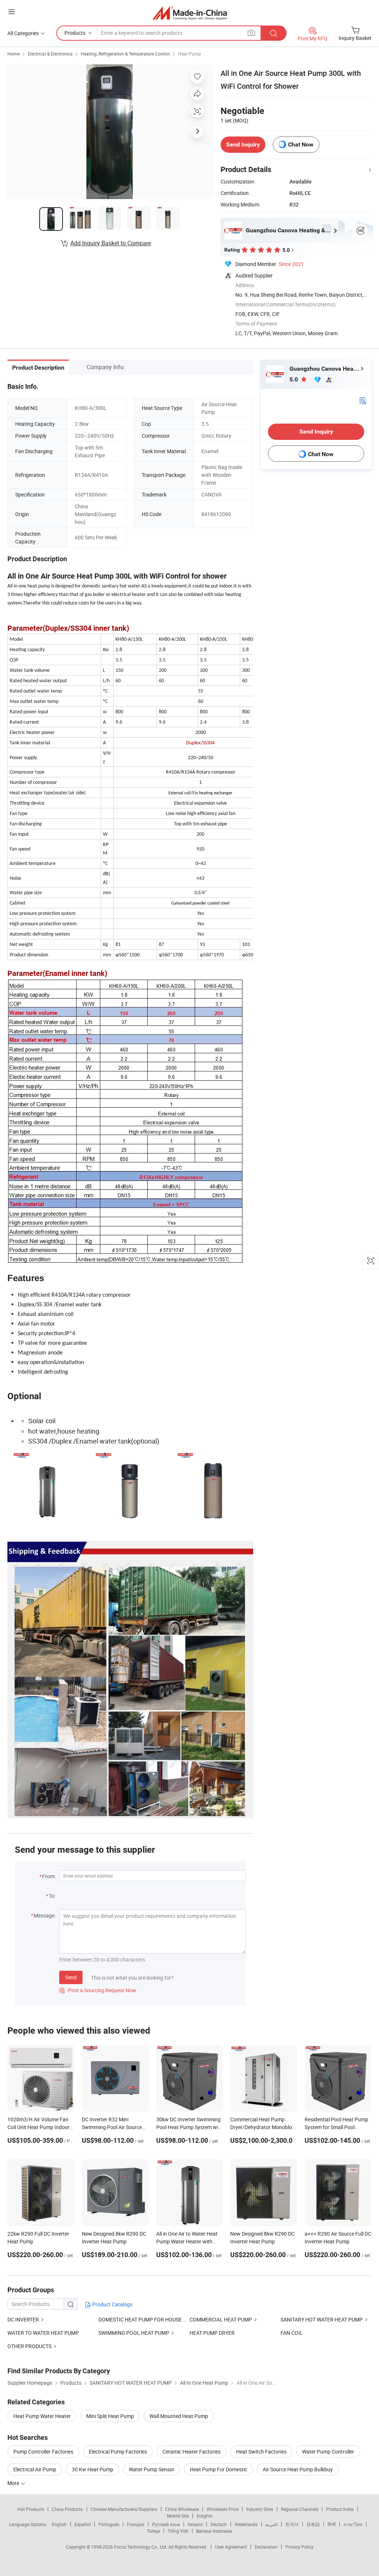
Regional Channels (300, 2509)
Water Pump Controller (328, 2452)
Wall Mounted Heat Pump (179, 2416)
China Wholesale (182, 2509)
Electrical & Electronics (50, 54)
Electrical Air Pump (35, 2469)
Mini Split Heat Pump (110, 2416)
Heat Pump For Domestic (219, 2469)
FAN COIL (292, 2333)
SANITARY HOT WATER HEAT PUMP (322, 2319)
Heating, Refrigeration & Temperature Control (125, 54)
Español (83, 2524)
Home (14, 54)
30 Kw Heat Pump (93, 2469)
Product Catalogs (112, 2304)
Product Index (340, 2509)
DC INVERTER (23, 2319)
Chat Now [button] (301, 144)
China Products (67, 2509)
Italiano (195, 2524)
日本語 (313, 2524)
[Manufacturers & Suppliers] (190, 13)
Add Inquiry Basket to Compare (111, 243)
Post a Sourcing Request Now (98, 1990)
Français (136, 2524)
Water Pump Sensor (152, 2469)
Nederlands (246, 2524)
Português (109, 2524)
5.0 (294, 379)
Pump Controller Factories (43, 2452)
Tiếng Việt (178, 2531)
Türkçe (153, 2531)
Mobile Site (178, 2516)
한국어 (292, 2524)
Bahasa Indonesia (214, 2531)
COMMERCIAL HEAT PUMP (221, 2319)
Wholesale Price (222, 2509)
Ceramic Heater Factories (192, 2452)
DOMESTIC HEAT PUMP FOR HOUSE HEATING (151, 2319)
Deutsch (219, 2524)
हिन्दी (332, 2524)
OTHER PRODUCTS (29, 2346)
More (14, 2483)
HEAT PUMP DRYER (212, 2333)
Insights (204, 2516)
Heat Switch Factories (261, 2452)
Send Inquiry (243, 144)
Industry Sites (260, 2509)
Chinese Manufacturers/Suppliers (124, 2509)
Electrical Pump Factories (118, 2452)
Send (71, 1977)
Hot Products (31, 2509)
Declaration (266, 2547)
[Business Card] (363, 400)
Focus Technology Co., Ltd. (141, 2547)
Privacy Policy (299, 2547)
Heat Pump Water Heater (42, 2416)
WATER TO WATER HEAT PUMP (43, 2333)
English (59, 2524)
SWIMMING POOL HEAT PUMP (134, 2333)
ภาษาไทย (353, 2524)
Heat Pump (189, 54)
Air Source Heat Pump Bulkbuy (298, 2469)
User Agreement (231, 2547)
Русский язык (166, 2524)
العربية (271, 2524)
